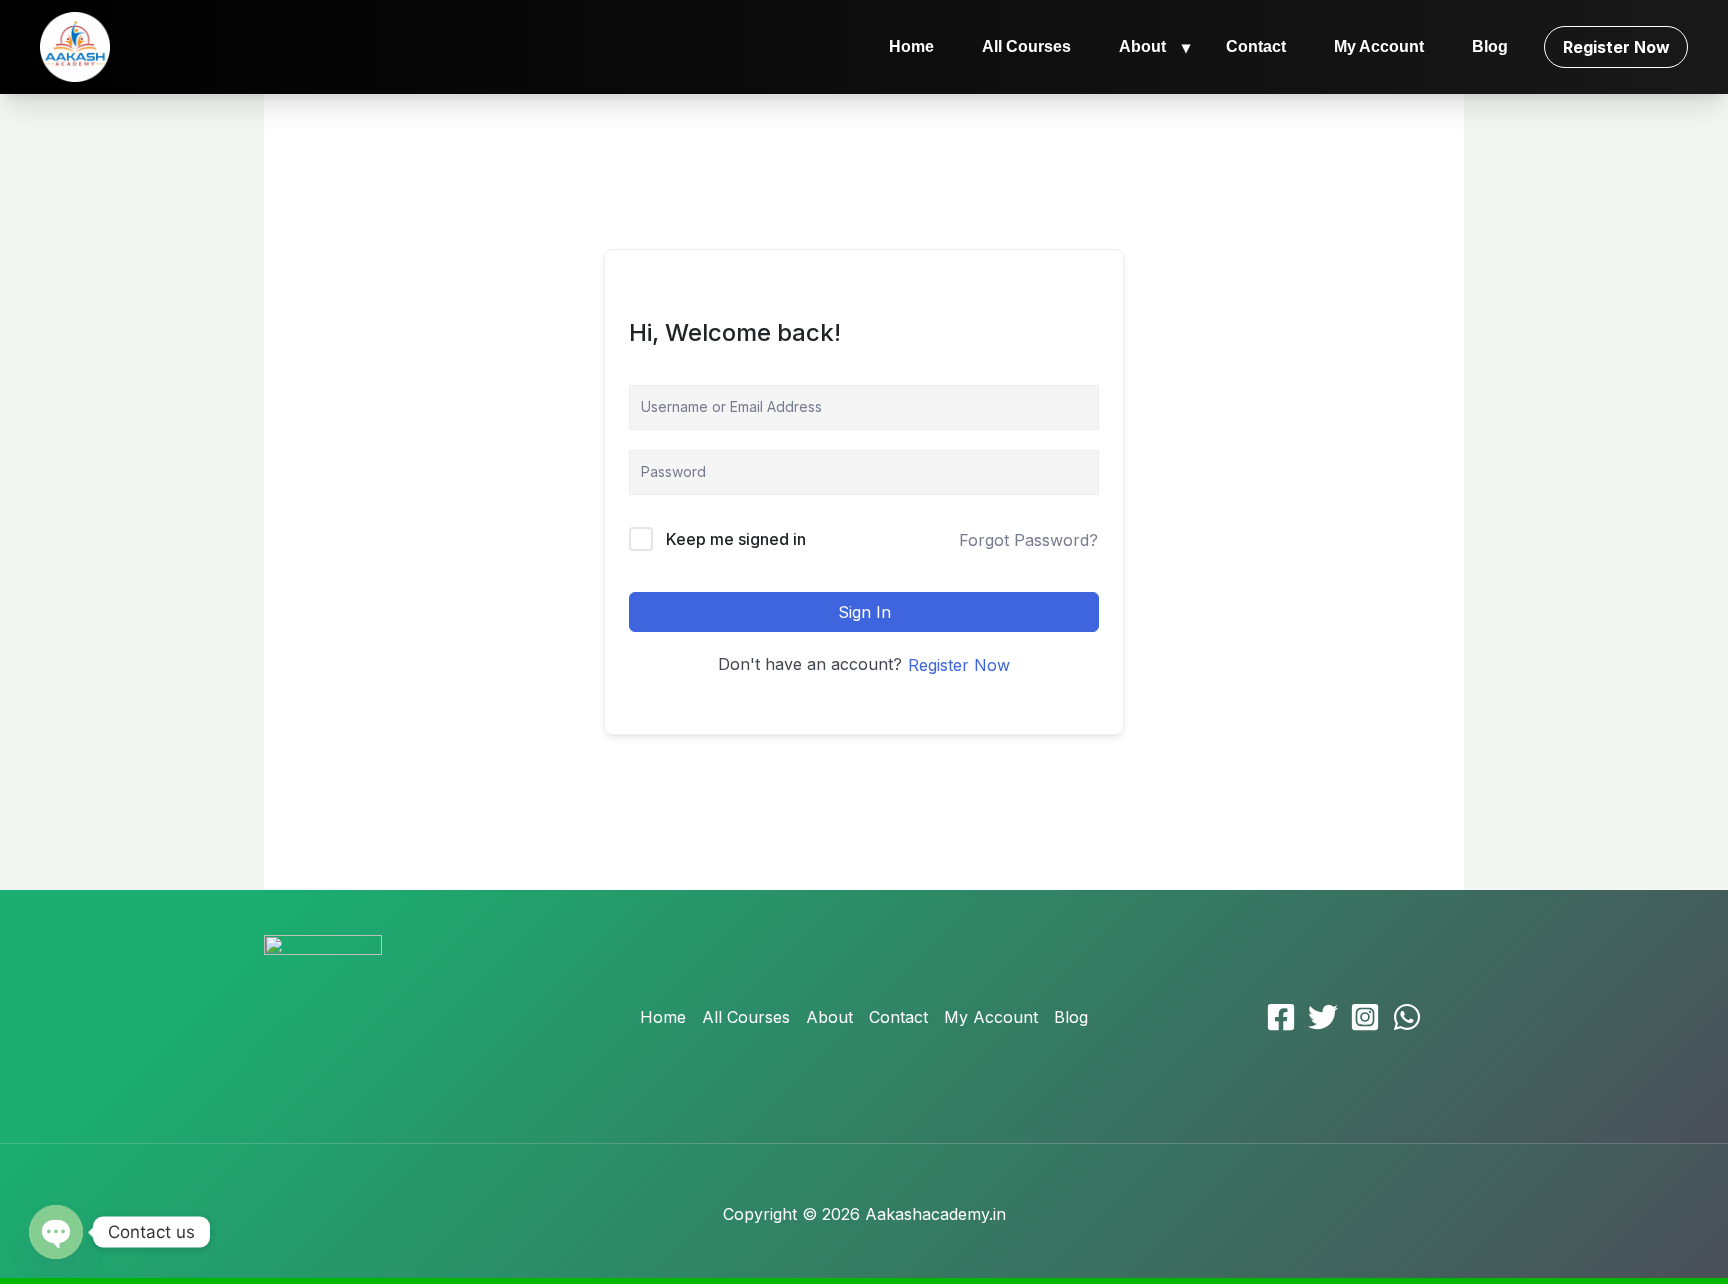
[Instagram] (1365, 1017)
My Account (1379, 46)
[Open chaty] (56, 1232)
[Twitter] (1323, 1017)
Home (911, 46)
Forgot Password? (1028, 540)
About (1142, 46)
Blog (1490, 46)
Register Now (1616, 47)
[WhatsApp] (1407, 1017)
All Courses (1026, 46)
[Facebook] (1281, 1017)
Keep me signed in (736, 539)
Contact (1256, 46)
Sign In (864, 612)
